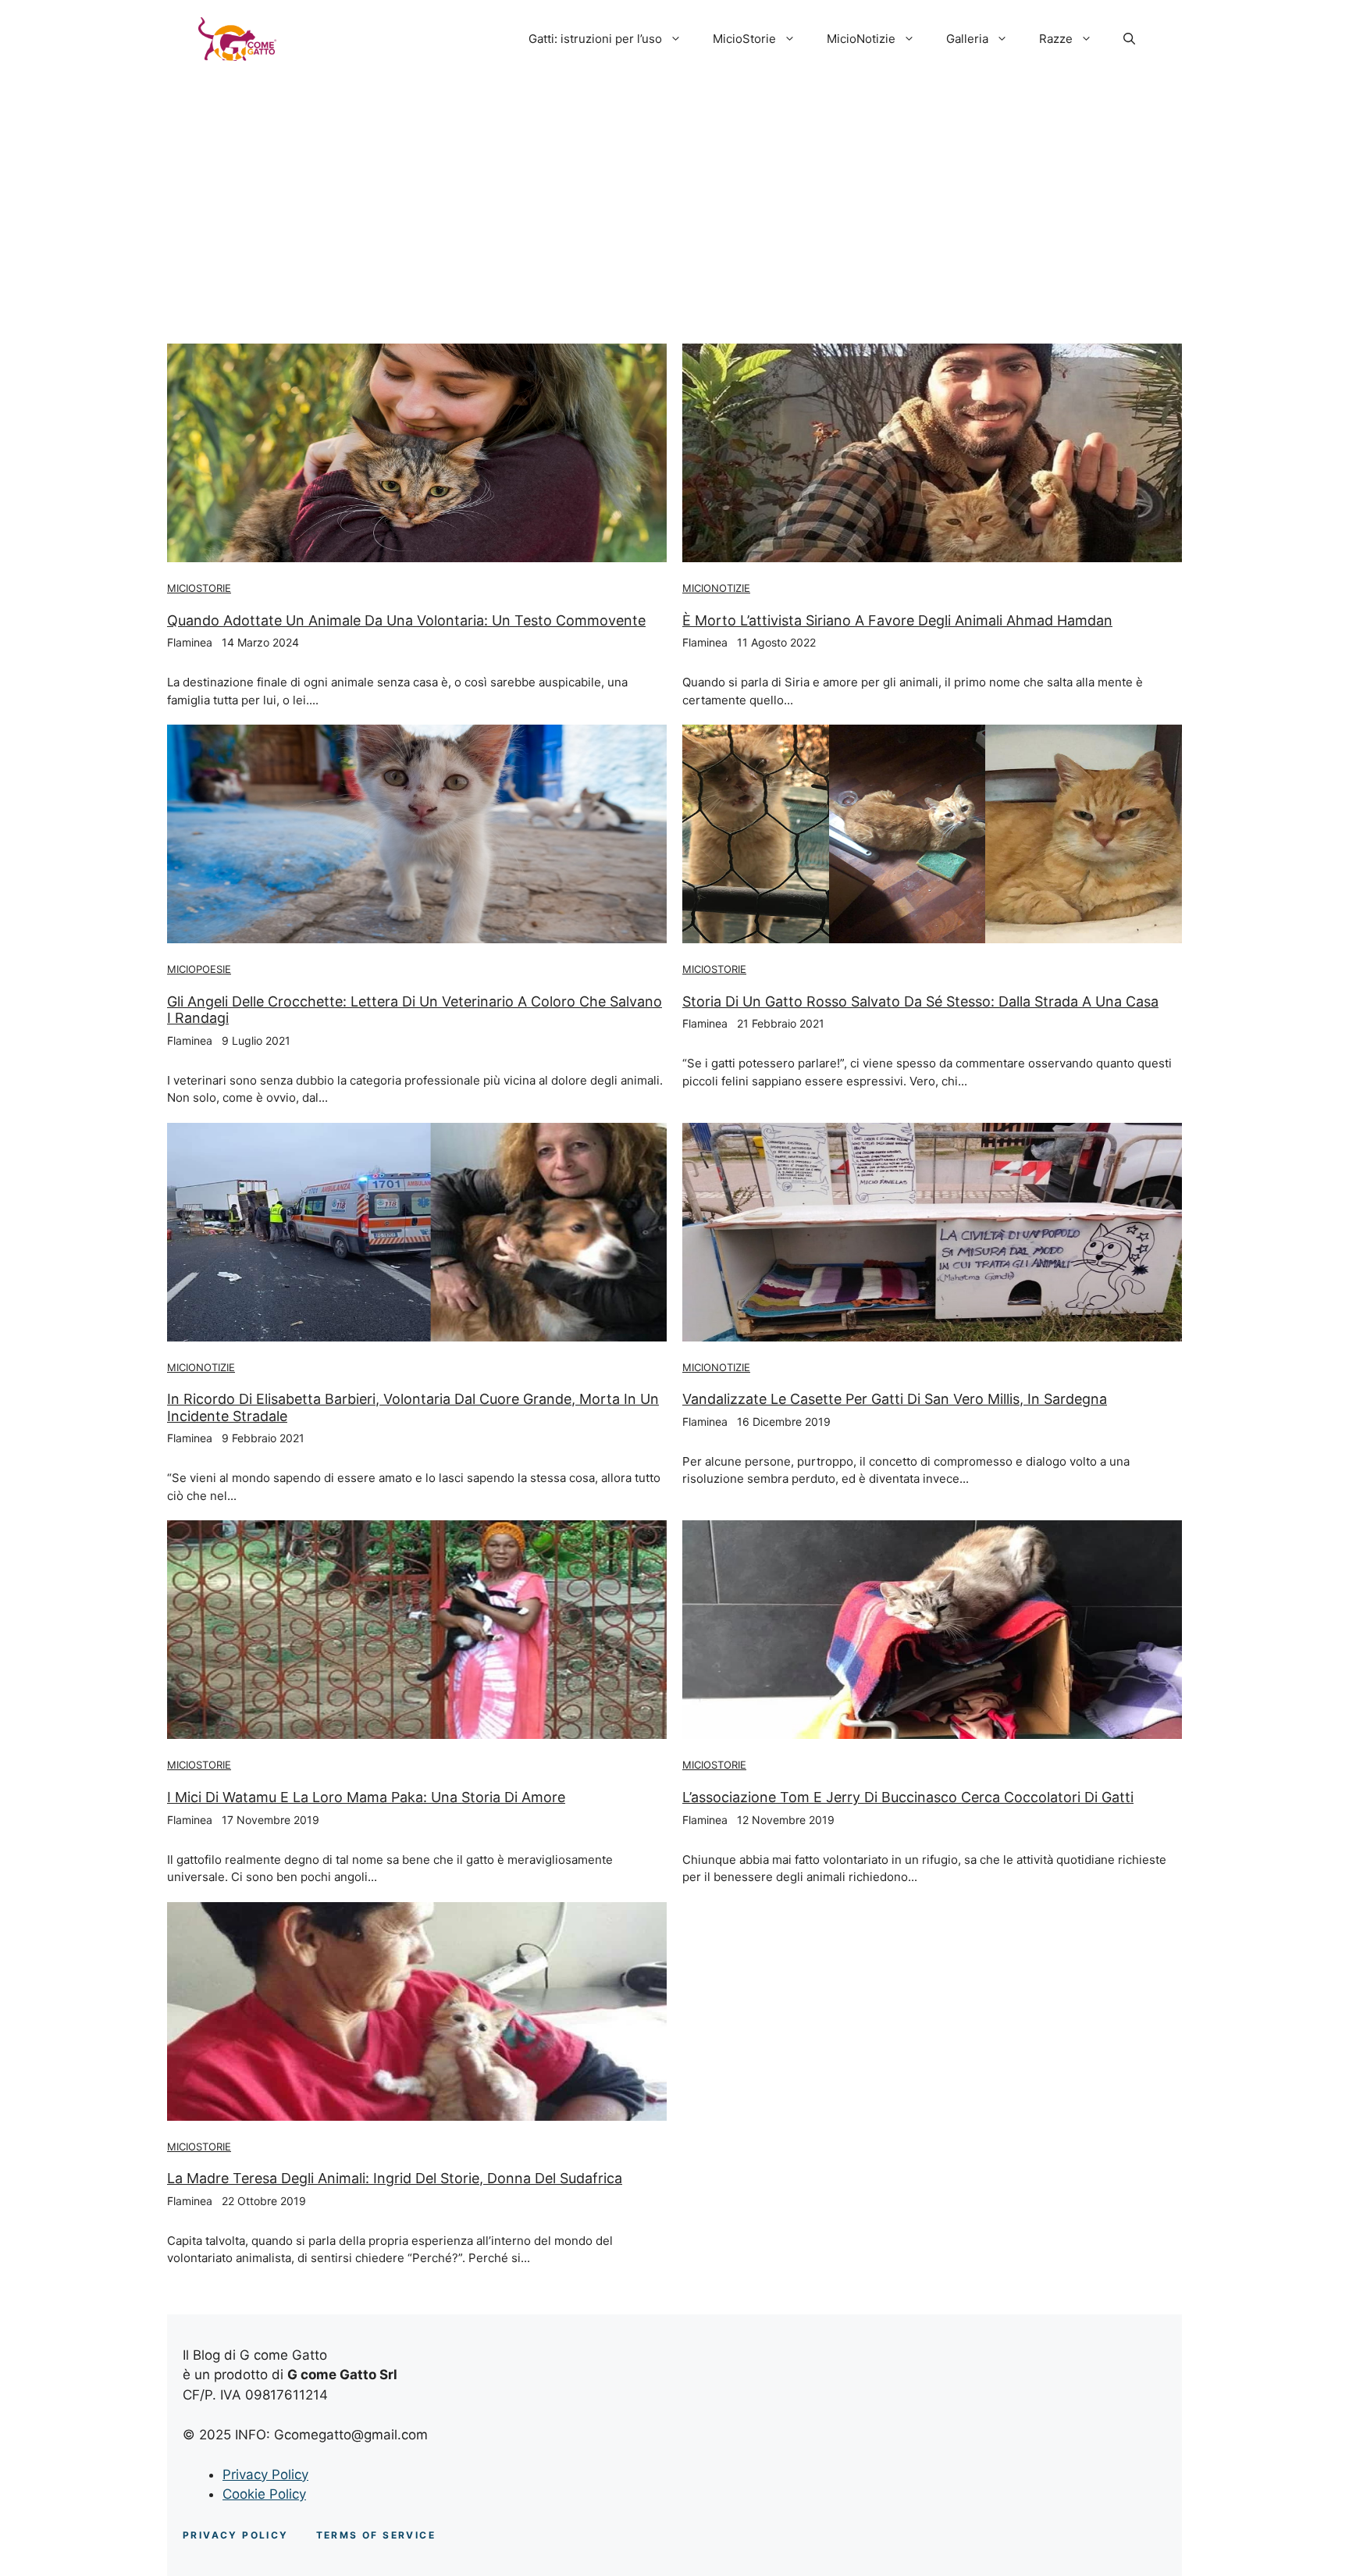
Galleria (967, 39)
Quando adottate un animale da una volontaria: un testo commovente (406, 620)
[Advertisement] (674, 195)
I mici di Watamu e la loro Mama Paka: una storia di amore (366, 1797)
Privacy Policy (265, 2474)
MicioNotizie (861, 39)
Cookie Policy (264, 2494)
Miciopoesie (199, 969)
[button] (1129, 39)
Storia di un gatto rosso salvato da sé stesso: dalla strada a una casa (920, 1001)
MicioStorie (744, 39)
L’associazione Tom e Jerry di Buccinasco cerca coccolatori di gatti (908, 1797)
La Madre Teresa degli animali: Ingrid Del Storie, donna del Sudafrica (395, 2178)
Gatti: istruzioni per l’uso (595, 39)
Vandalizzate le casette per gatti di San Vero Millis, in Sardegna (895, 1399)
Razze (1056, 39)
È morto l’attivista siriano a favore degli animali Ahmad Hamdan (897, 620)
